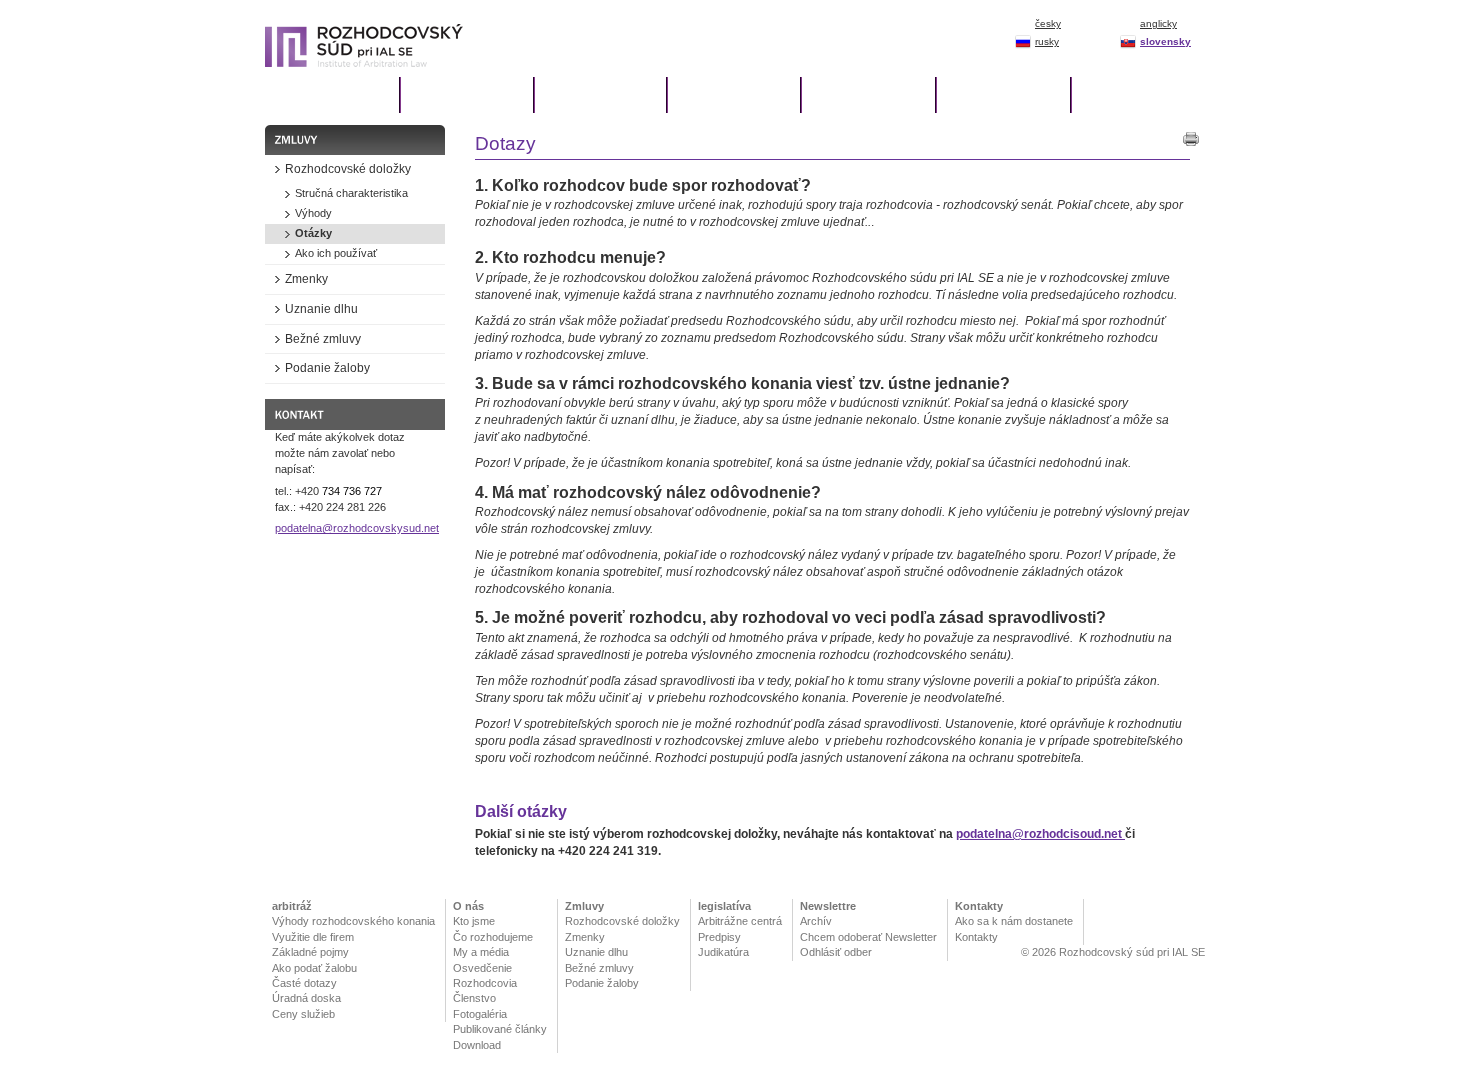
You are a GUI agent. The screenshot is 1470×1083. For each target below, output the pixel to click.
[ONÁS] (599, 95)
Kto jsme (474, 921)
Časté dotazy (304, 983)
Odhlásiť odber (836, 952)
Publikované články (500, 1029)
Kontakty (979, 906)
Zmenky (585, 937)
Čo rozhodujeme (493, 937)
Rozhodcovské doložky (622, 921)
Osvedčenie (482, 968)
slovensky (1165, 41)
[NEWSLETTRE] (1002, 95)
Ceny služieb (303, 1014)
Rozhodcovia (485, 983)
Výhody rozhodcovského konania (353, 921)
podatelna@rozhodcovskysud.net (357, 528)
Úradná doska (306, 998)
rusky (1047, 41)
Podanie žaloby (602, 983)
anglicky (1158, 23)
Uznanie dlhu (596, 952)
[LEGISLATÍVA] (867, 95)
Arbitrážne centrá (740, 921)
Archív (816, 921)
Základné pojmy (310, 952)
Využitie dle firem (313, 937)
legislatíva (724, 906)
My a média (481, 952)
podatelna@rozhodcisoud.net (1040, 834)
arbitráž (292, 906)
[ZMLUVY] (733, 95)
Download (477, 1045)
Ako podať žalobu (314, 968)
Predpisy (719, 937)
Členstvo (474, 998)
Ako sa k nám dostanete (1014, 921)
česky (1048, 23)
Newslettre (828, 906)
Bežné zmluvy (599, 968)
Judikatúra (723, 952)
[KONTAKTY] (1137, 95)
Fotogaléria (480, 1014)
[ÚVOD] (332, 95)
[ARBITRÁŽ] (466, 95)
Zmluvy (584, 906)
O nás (468, 906)
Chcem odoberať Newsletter (868, 937)
